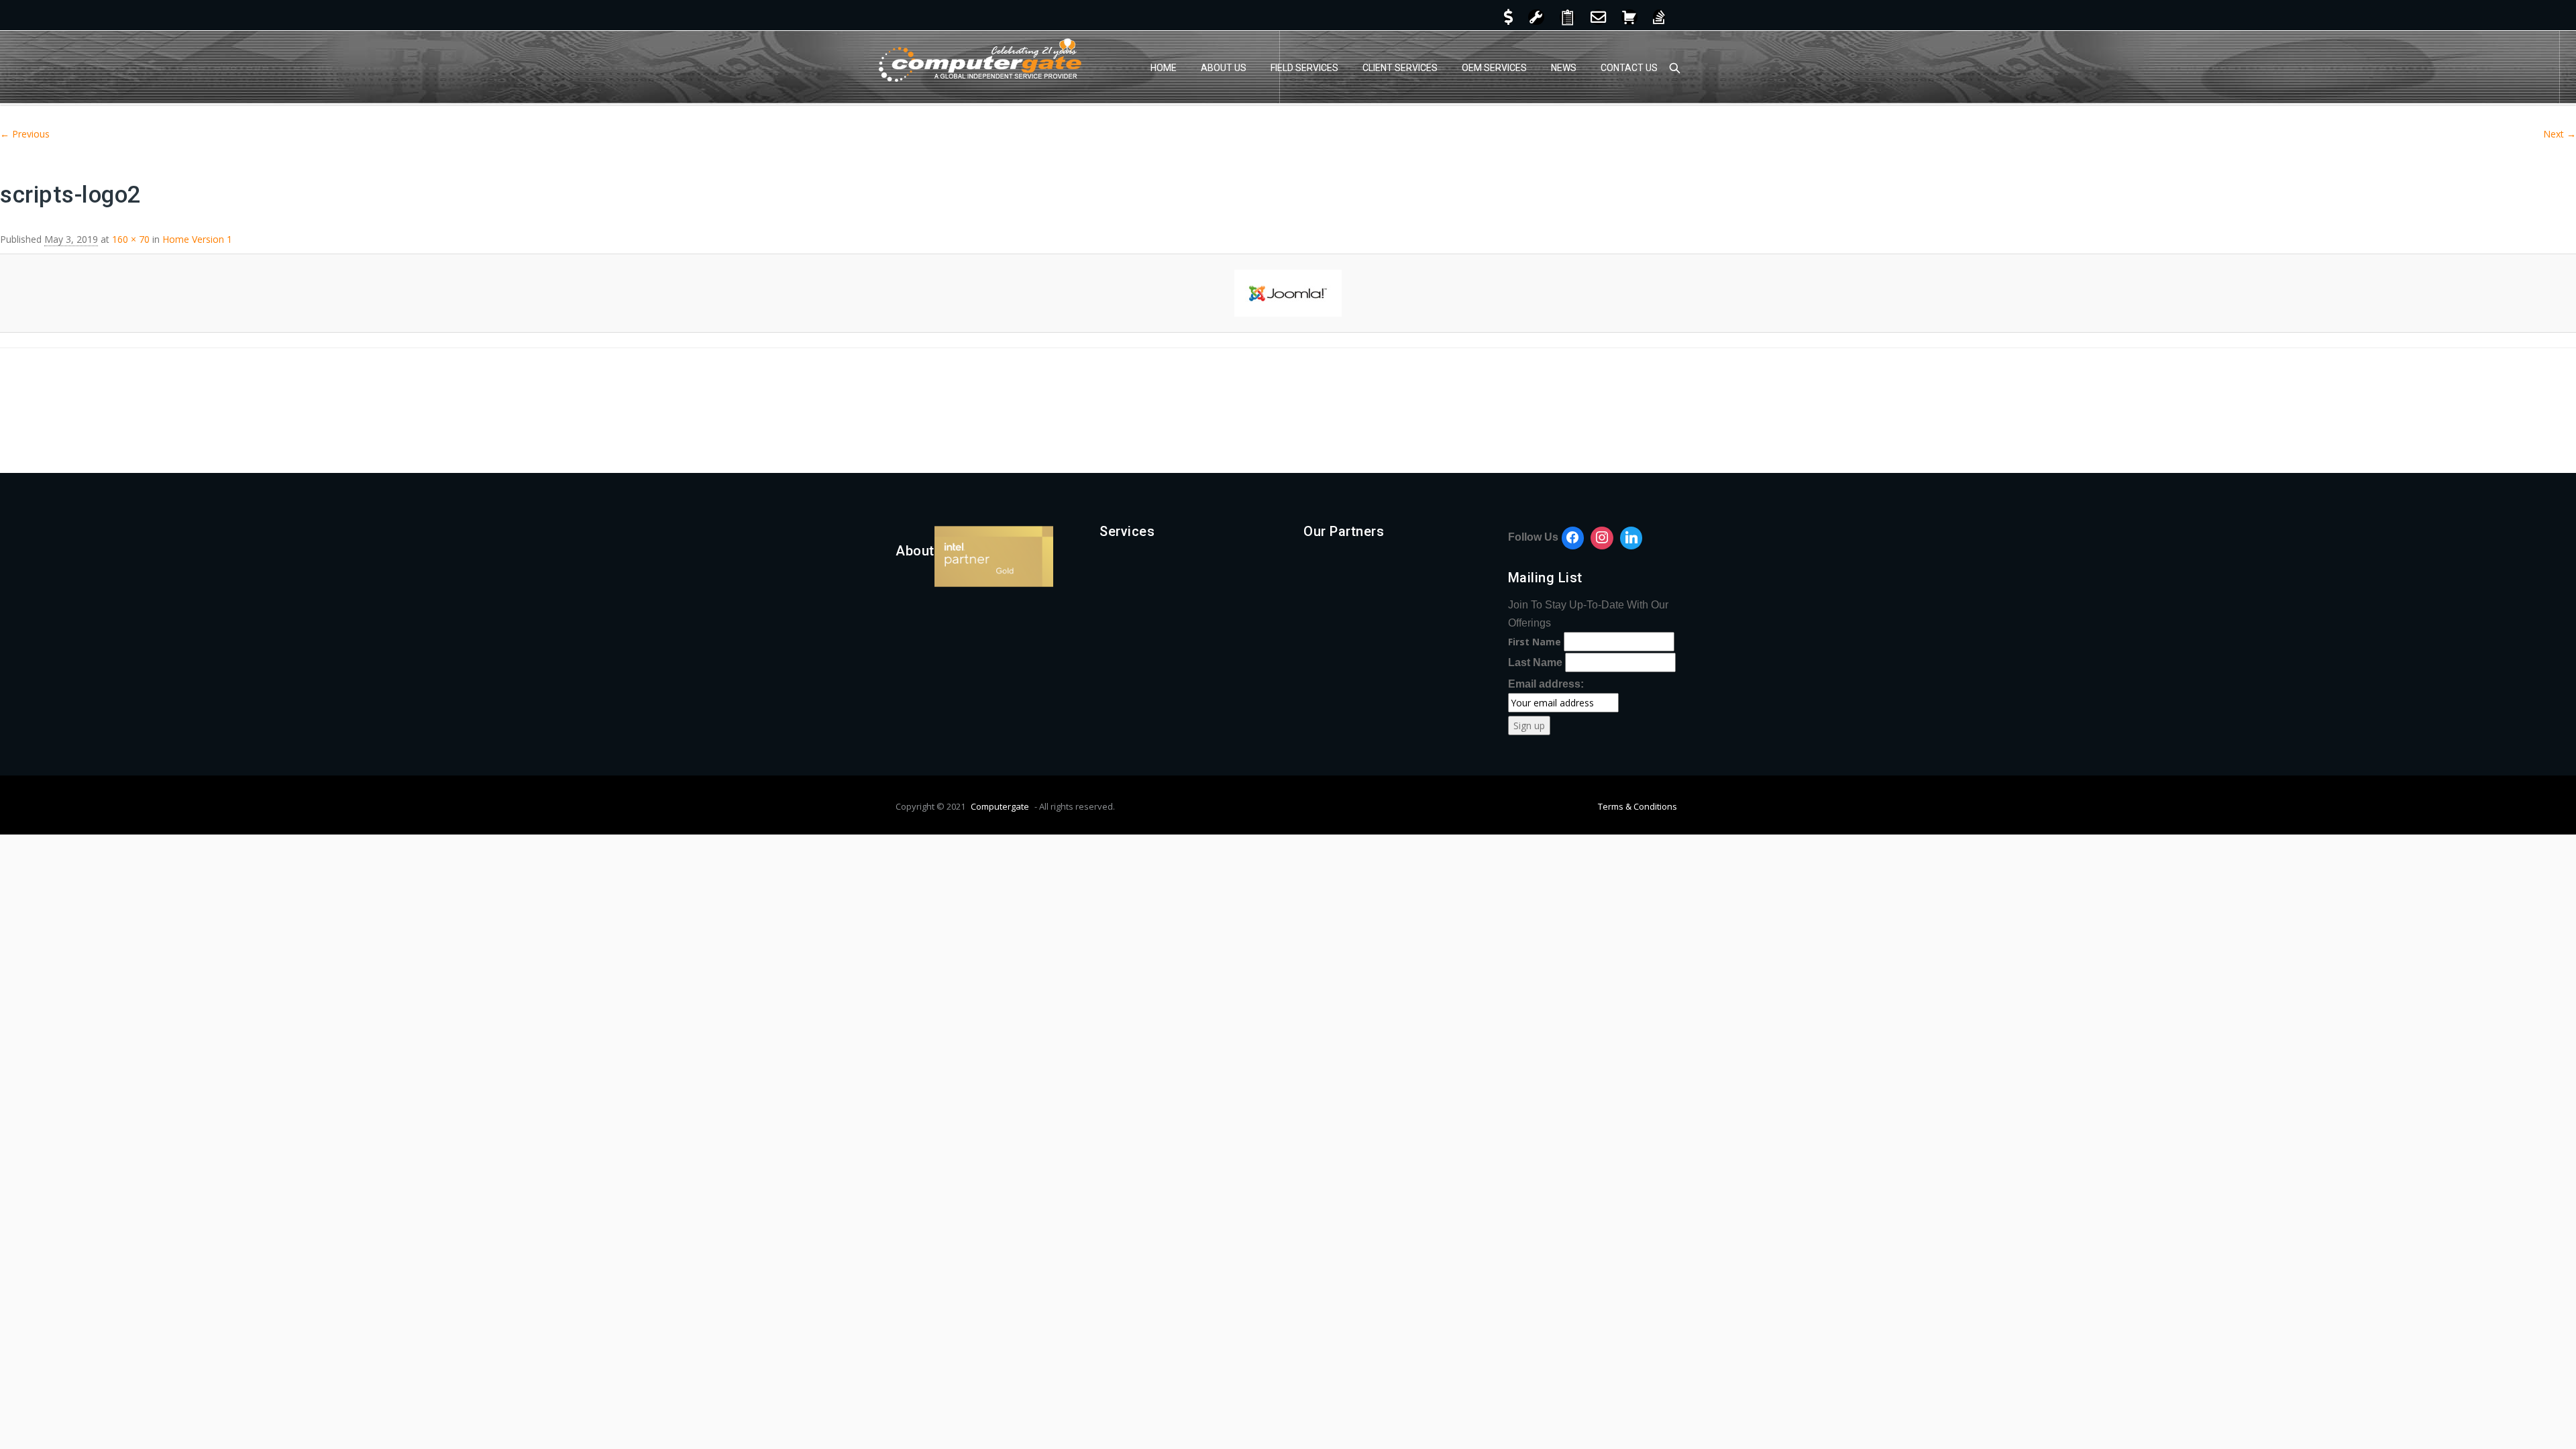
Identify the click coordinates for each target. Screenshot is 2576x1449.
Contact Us (1629, 68)
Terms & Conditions (1638, 806)
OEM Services (1494, 68)
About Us (1224, 68)
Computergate (1000, 806)
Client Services (1400, 68)
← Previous (25, 134)
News (1564, 68)
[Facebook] (1573, 538)
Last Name (1535, 662)
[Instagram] (1602, 538)
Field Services (1304, 68)
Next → (2560, 134)
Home (1164, 68)
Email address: (1546, 684)
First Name (1535, 642)
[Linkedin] (1631, 538)
